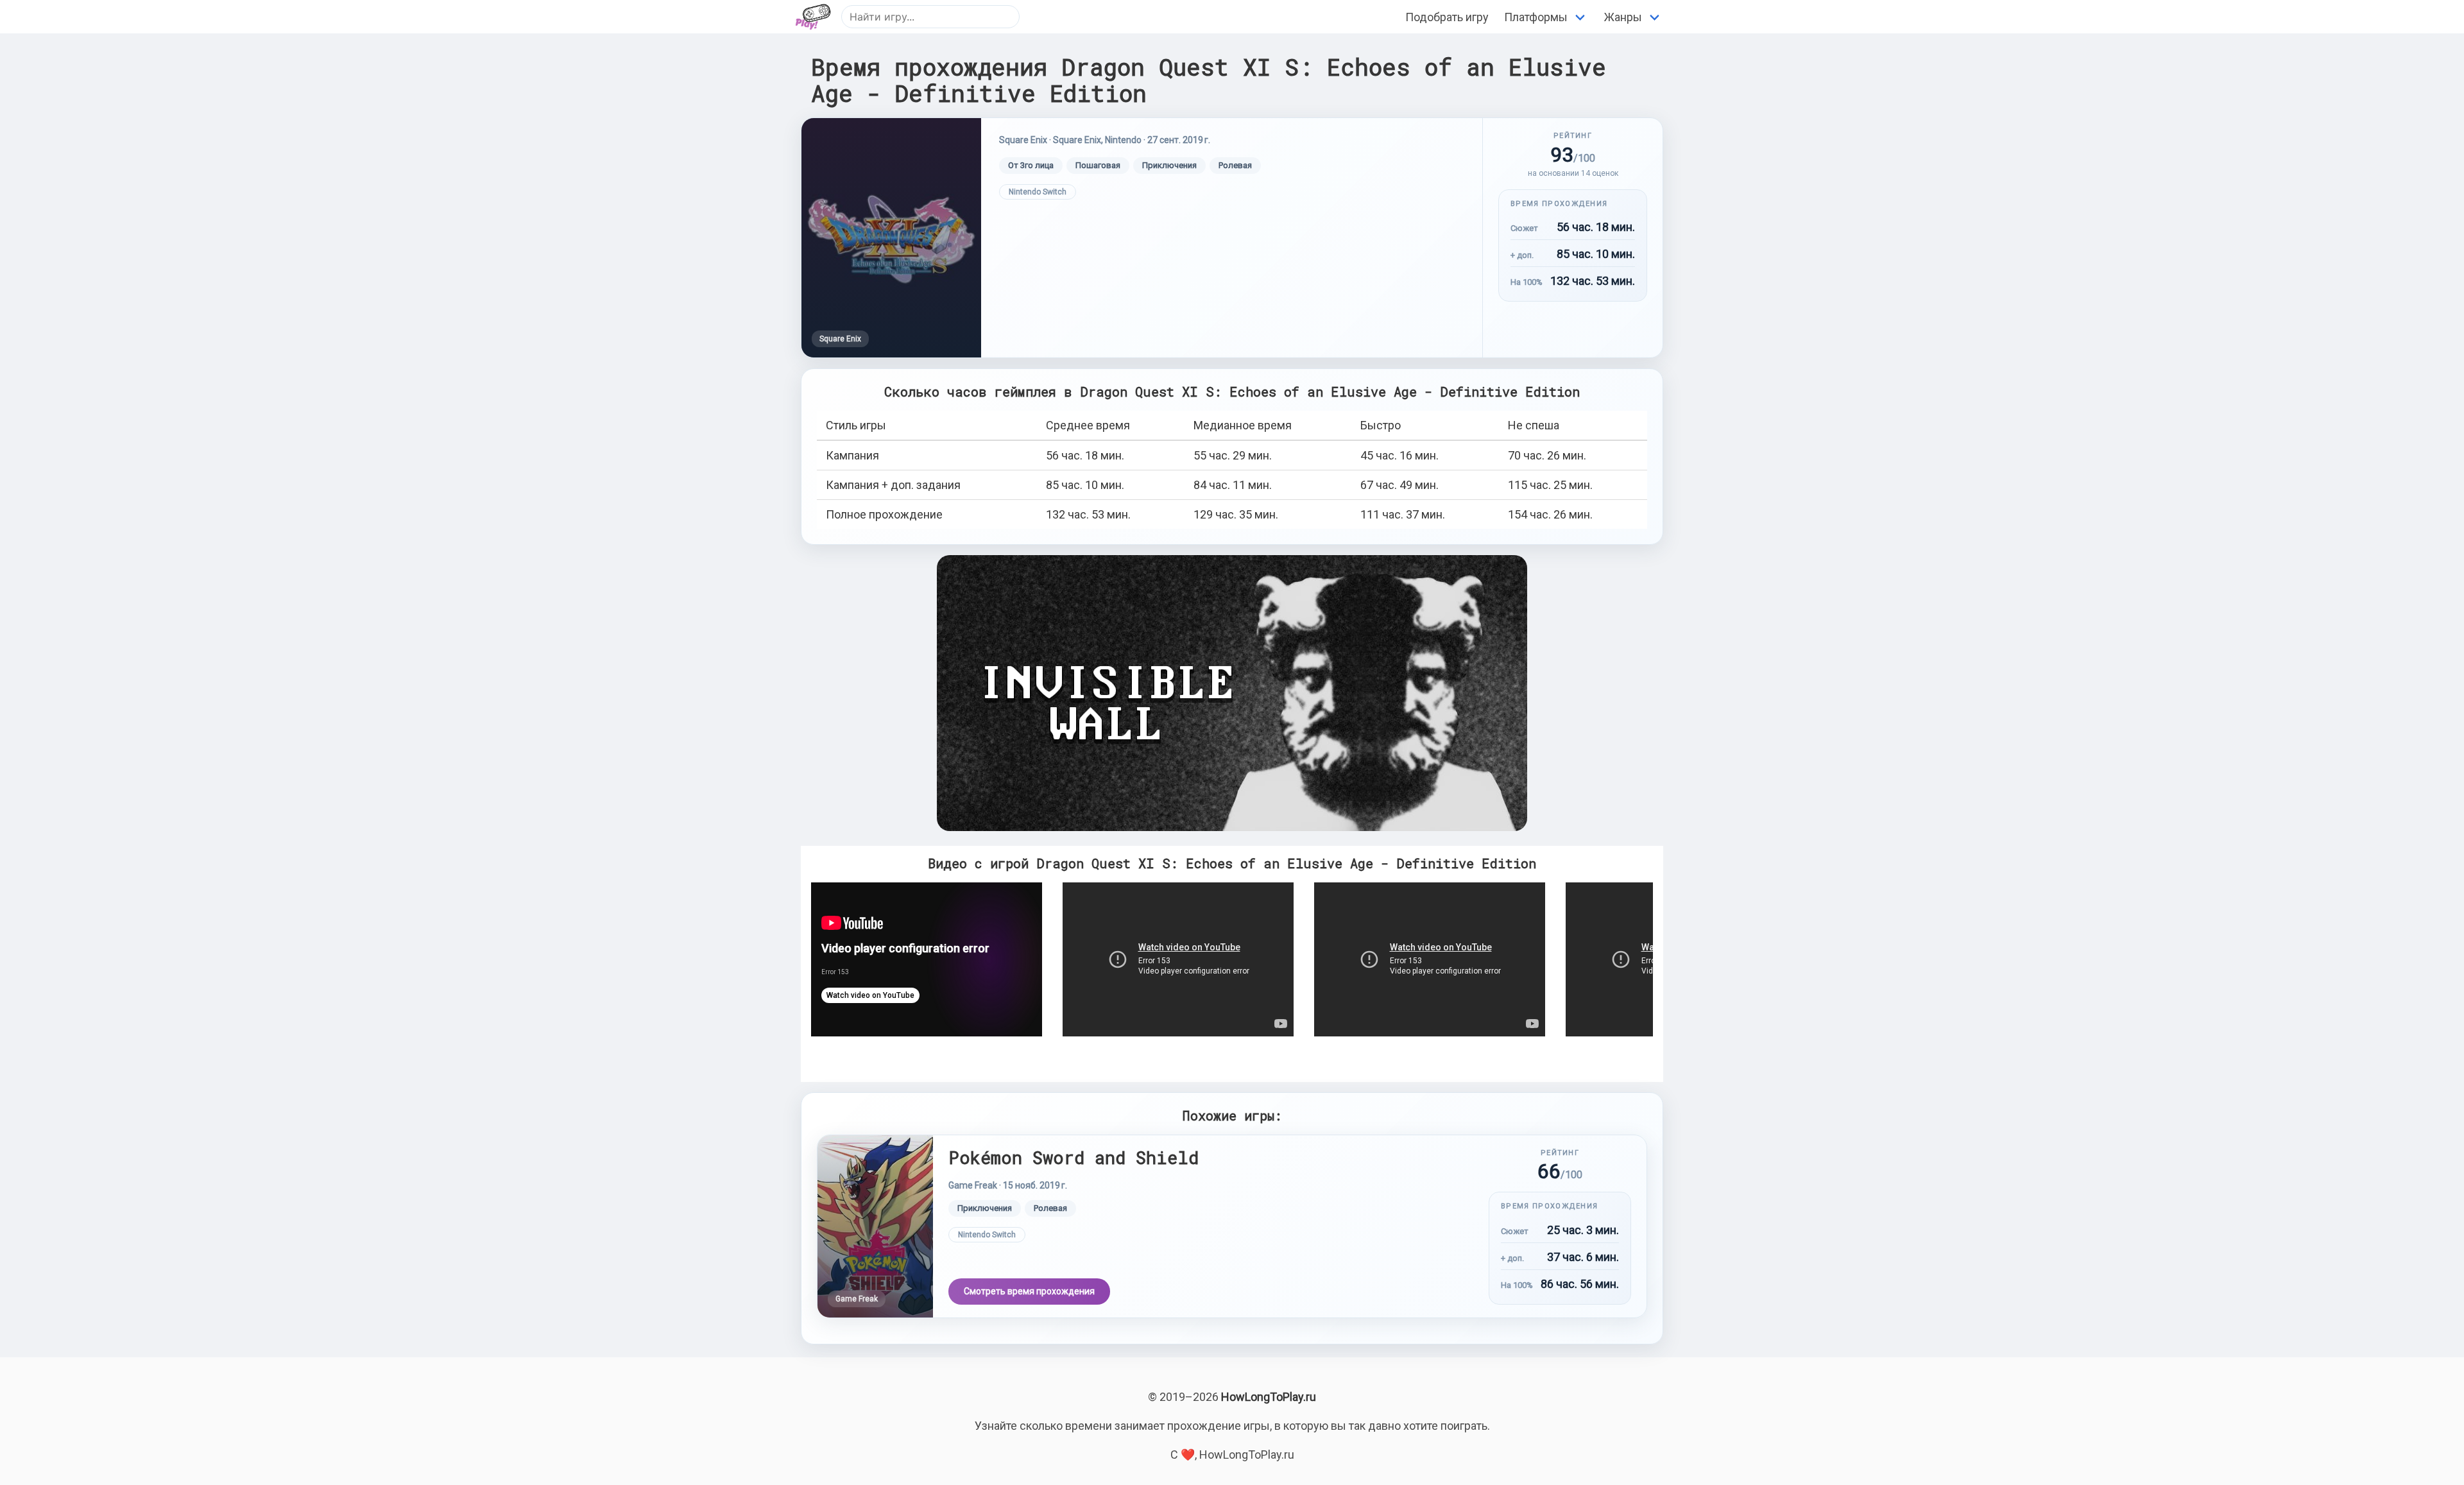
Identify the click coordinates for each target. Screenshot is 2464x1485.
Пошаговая (1098, 165)
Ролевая (1235, 165)
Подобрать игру (1447, 17)
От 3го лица (1031, 165)
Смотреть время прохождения (1029, 1291)
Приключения (1169, 165)
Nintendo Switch (1038, 192)
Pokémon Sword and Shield (1074, 1157)
